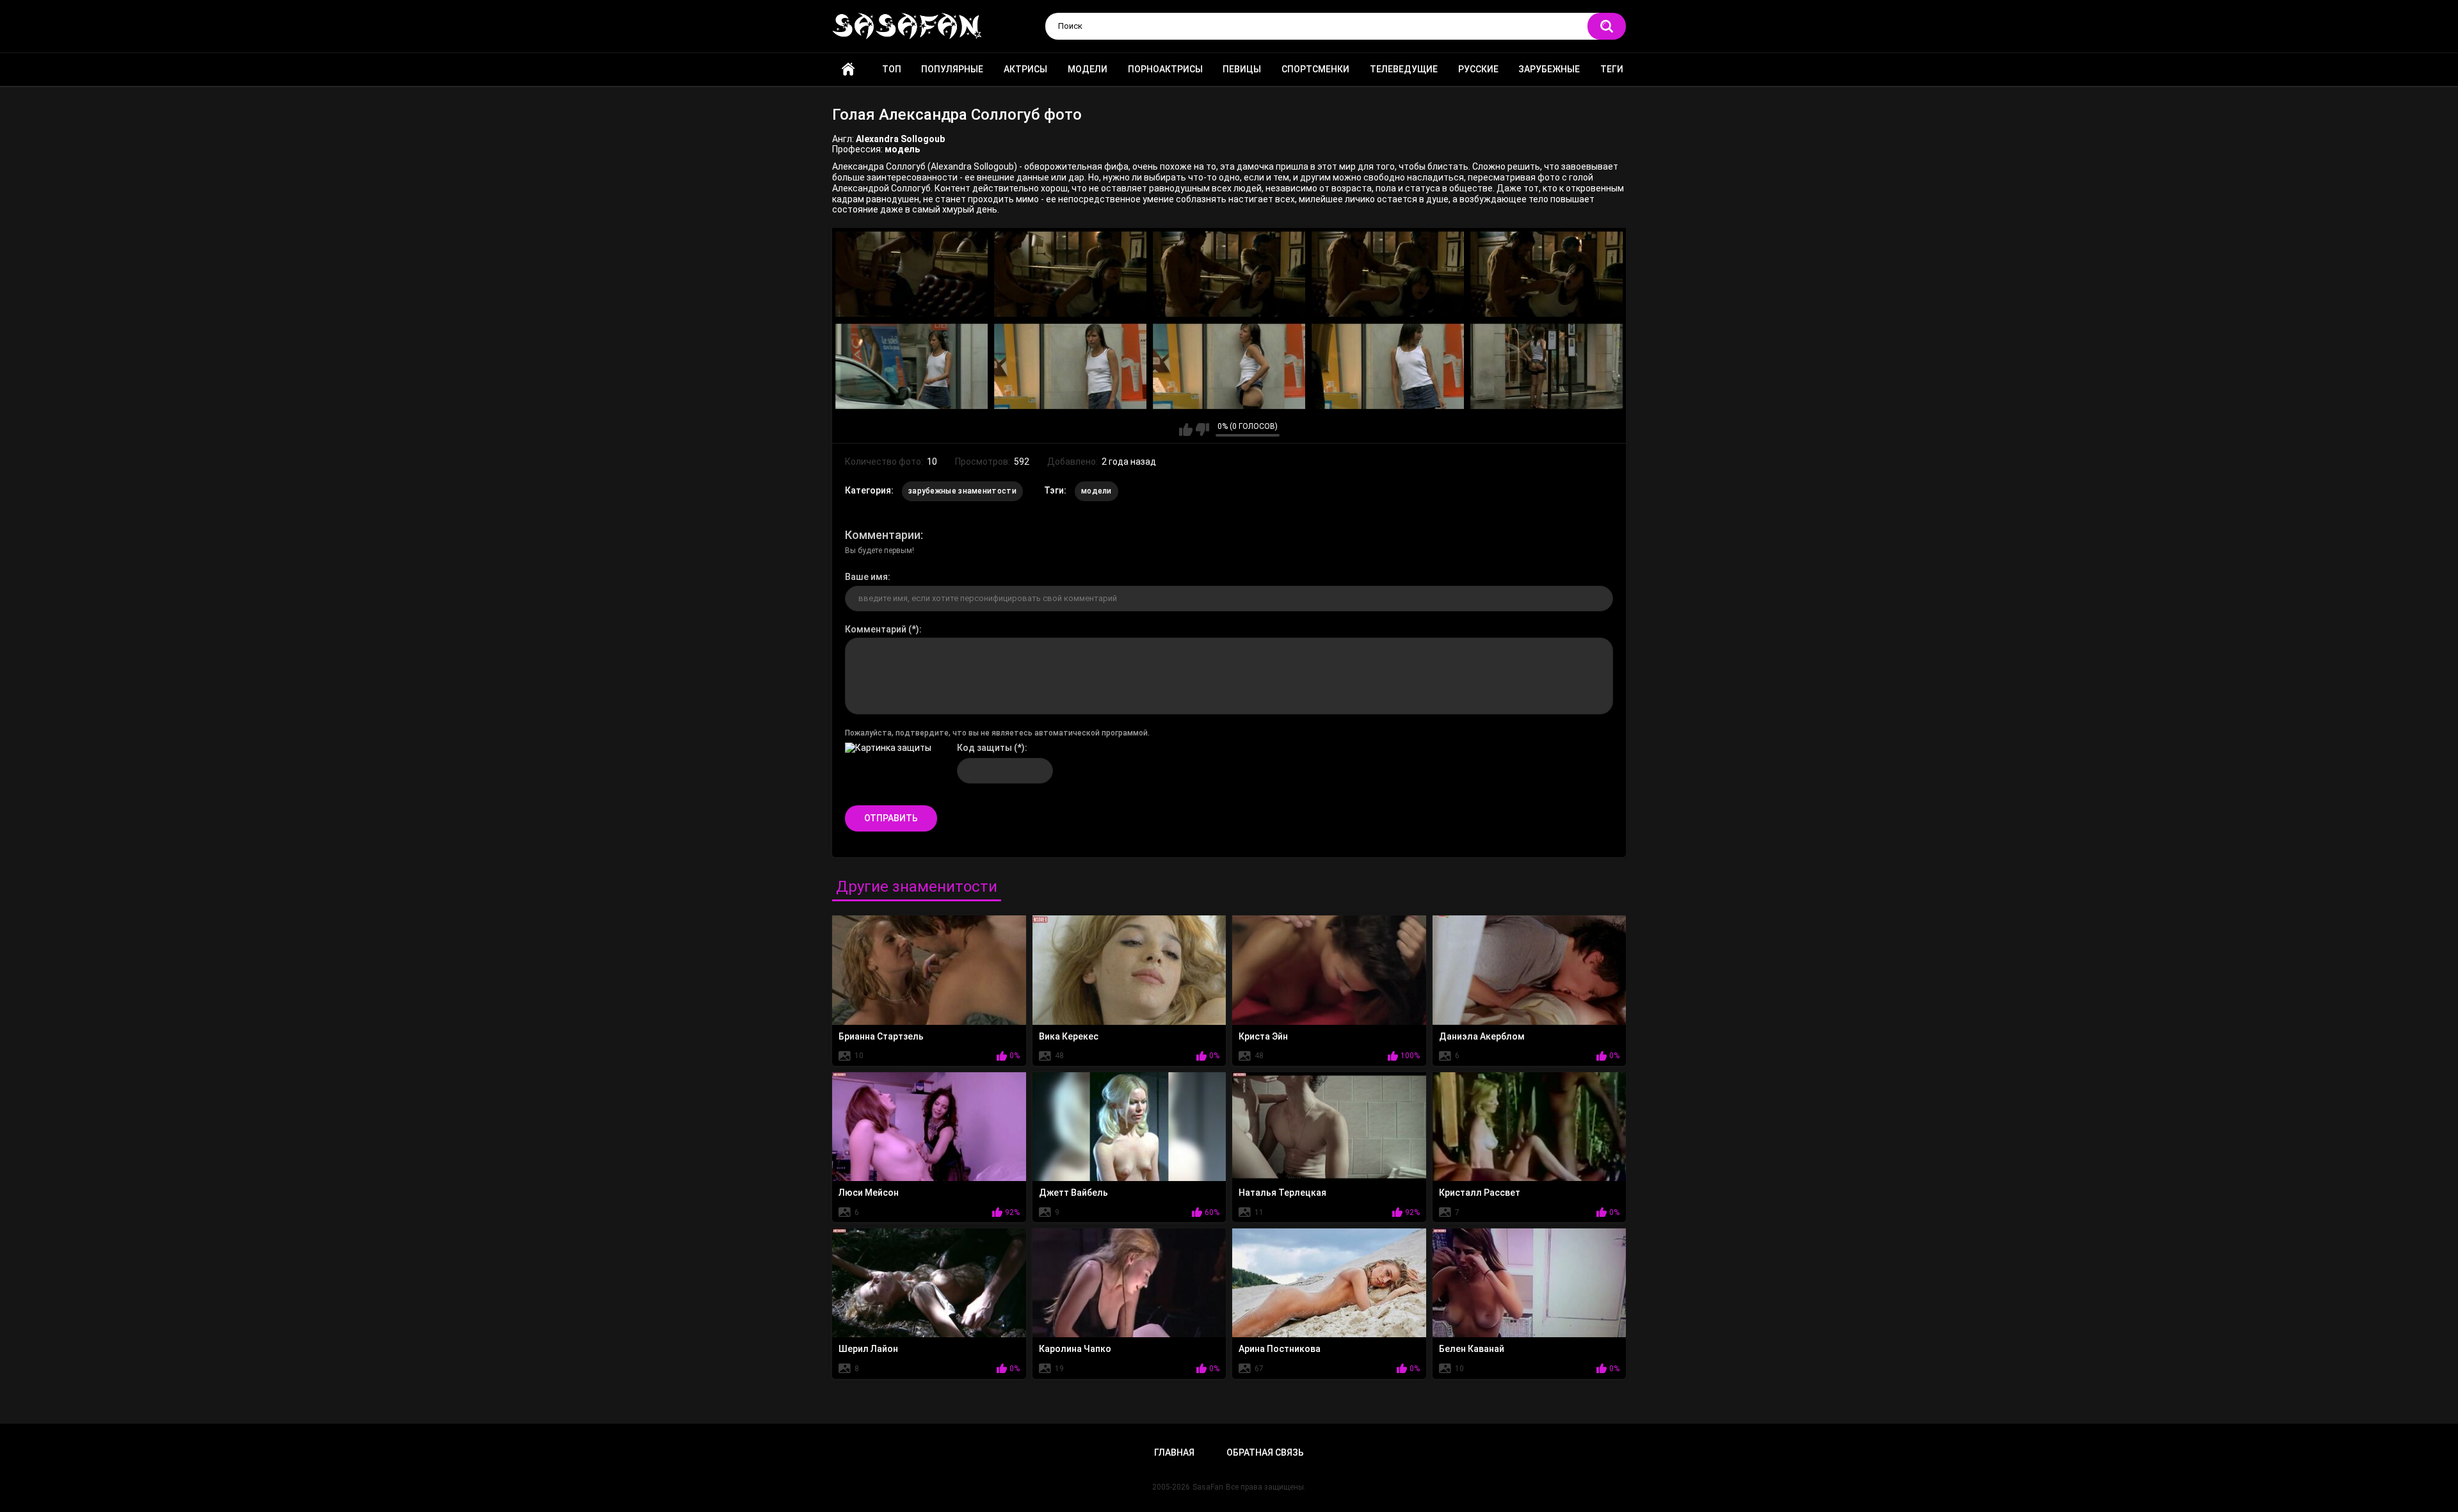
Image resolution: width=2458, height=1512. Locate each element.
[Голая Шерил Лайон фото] (929, 1283)
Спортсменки (1315, 69)
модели (1096, 491)
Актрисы (1025, 69)
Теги (1612, 69)
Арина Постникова (1280, 1349)
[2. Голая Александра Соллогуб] (1070, 274)
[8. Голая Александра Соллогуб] (1229, 366)
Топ (892, 69)
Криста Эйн (1263, 1036)
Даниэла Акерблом (1482, 1036)
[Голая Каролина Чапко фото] (1129, 1283)
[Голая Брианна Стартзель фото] (929, 970)
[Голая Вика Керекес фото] (1129, 970)
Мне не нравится (1202, 430)
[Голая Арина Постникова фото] (1329, 1283)
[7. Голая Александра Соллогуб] (1070, 366)
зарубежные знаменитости (962, 491)
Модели (1088, 69)
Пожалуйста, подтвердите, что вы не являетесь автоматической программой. (997, 733)
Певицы (1242, 69)
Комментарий (876, 629)
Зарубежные (1549, 69)
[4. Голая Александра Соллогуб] (1388, 274)
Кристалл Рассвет (1480, 1193)
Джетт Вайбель (1073, 1193)
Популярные (952, 69)
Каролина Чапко (1075, 1349)
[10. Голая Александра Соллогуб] (1546, 366)
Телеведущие (1404, 69)
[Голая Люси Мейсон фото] (929, 1127)
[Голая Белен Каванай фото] (1530, 1283)
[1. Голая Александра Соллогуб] (912, 274)
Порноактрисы (1165, 69)
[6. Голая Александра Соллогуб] (912, 366)
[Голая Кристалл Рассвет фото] (1530, 1127)
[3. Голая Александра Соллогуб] (1229, 274)
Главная (848, 69)
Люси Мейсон (869, 1193)
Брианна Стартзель (881, 1036)
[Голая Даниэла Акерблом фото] (1530, 970)
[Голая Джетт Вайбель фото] (1129, 1127)
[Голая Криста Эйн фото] (1329, 970)
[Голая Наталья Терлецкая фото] (1329, 1127)
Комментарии (883, 535)
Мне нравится (1186, 430)
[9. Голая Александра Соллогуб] (1388, 366)
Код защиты (984, 748)
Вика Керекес (1069, 1036)
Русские (1478, 69)
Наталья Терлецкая (1282, 1193)
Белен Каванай (1472, 1349)
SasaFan (1208, 1487)
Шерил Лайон (868, 1349)
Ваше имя (866, 577)
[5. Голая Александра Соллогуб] (1546, 274)
